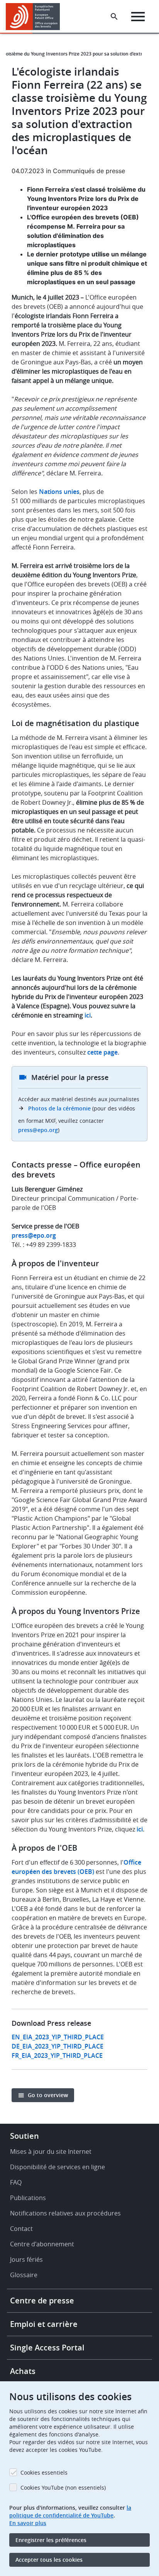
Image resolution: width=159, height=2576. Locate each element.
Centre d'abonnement (42, 2244)
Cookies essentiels (44, 2472)
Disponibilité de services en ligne (58, 2167)
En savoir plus (28, 2523)
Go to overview (48, 2095)
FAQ (16, 2182)
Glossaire (24, 2275)
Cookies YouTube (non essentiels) (63, 2488)
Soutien (25, 2136)
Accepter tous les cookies (49, 2560)
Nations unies (59, 492)
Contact (21, 2229)
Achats (23, 2371)
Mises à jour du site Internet (51, 2151)
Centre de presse (42, 2301)
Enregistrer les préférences (51, 2540)
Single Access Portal (47, 2348)
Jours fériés (26, 2259)
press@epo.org (38, 1130)
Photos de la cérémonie (59, 1108)
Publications (28, 2198)
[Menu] (138, 17)
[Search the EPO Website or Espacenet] (114, 17)
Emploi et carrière (44, 2324)
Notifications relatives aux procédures (65, 2213)
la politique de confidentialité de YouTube (70, 2511)
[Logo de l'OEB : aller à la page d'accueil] (36, 17)
